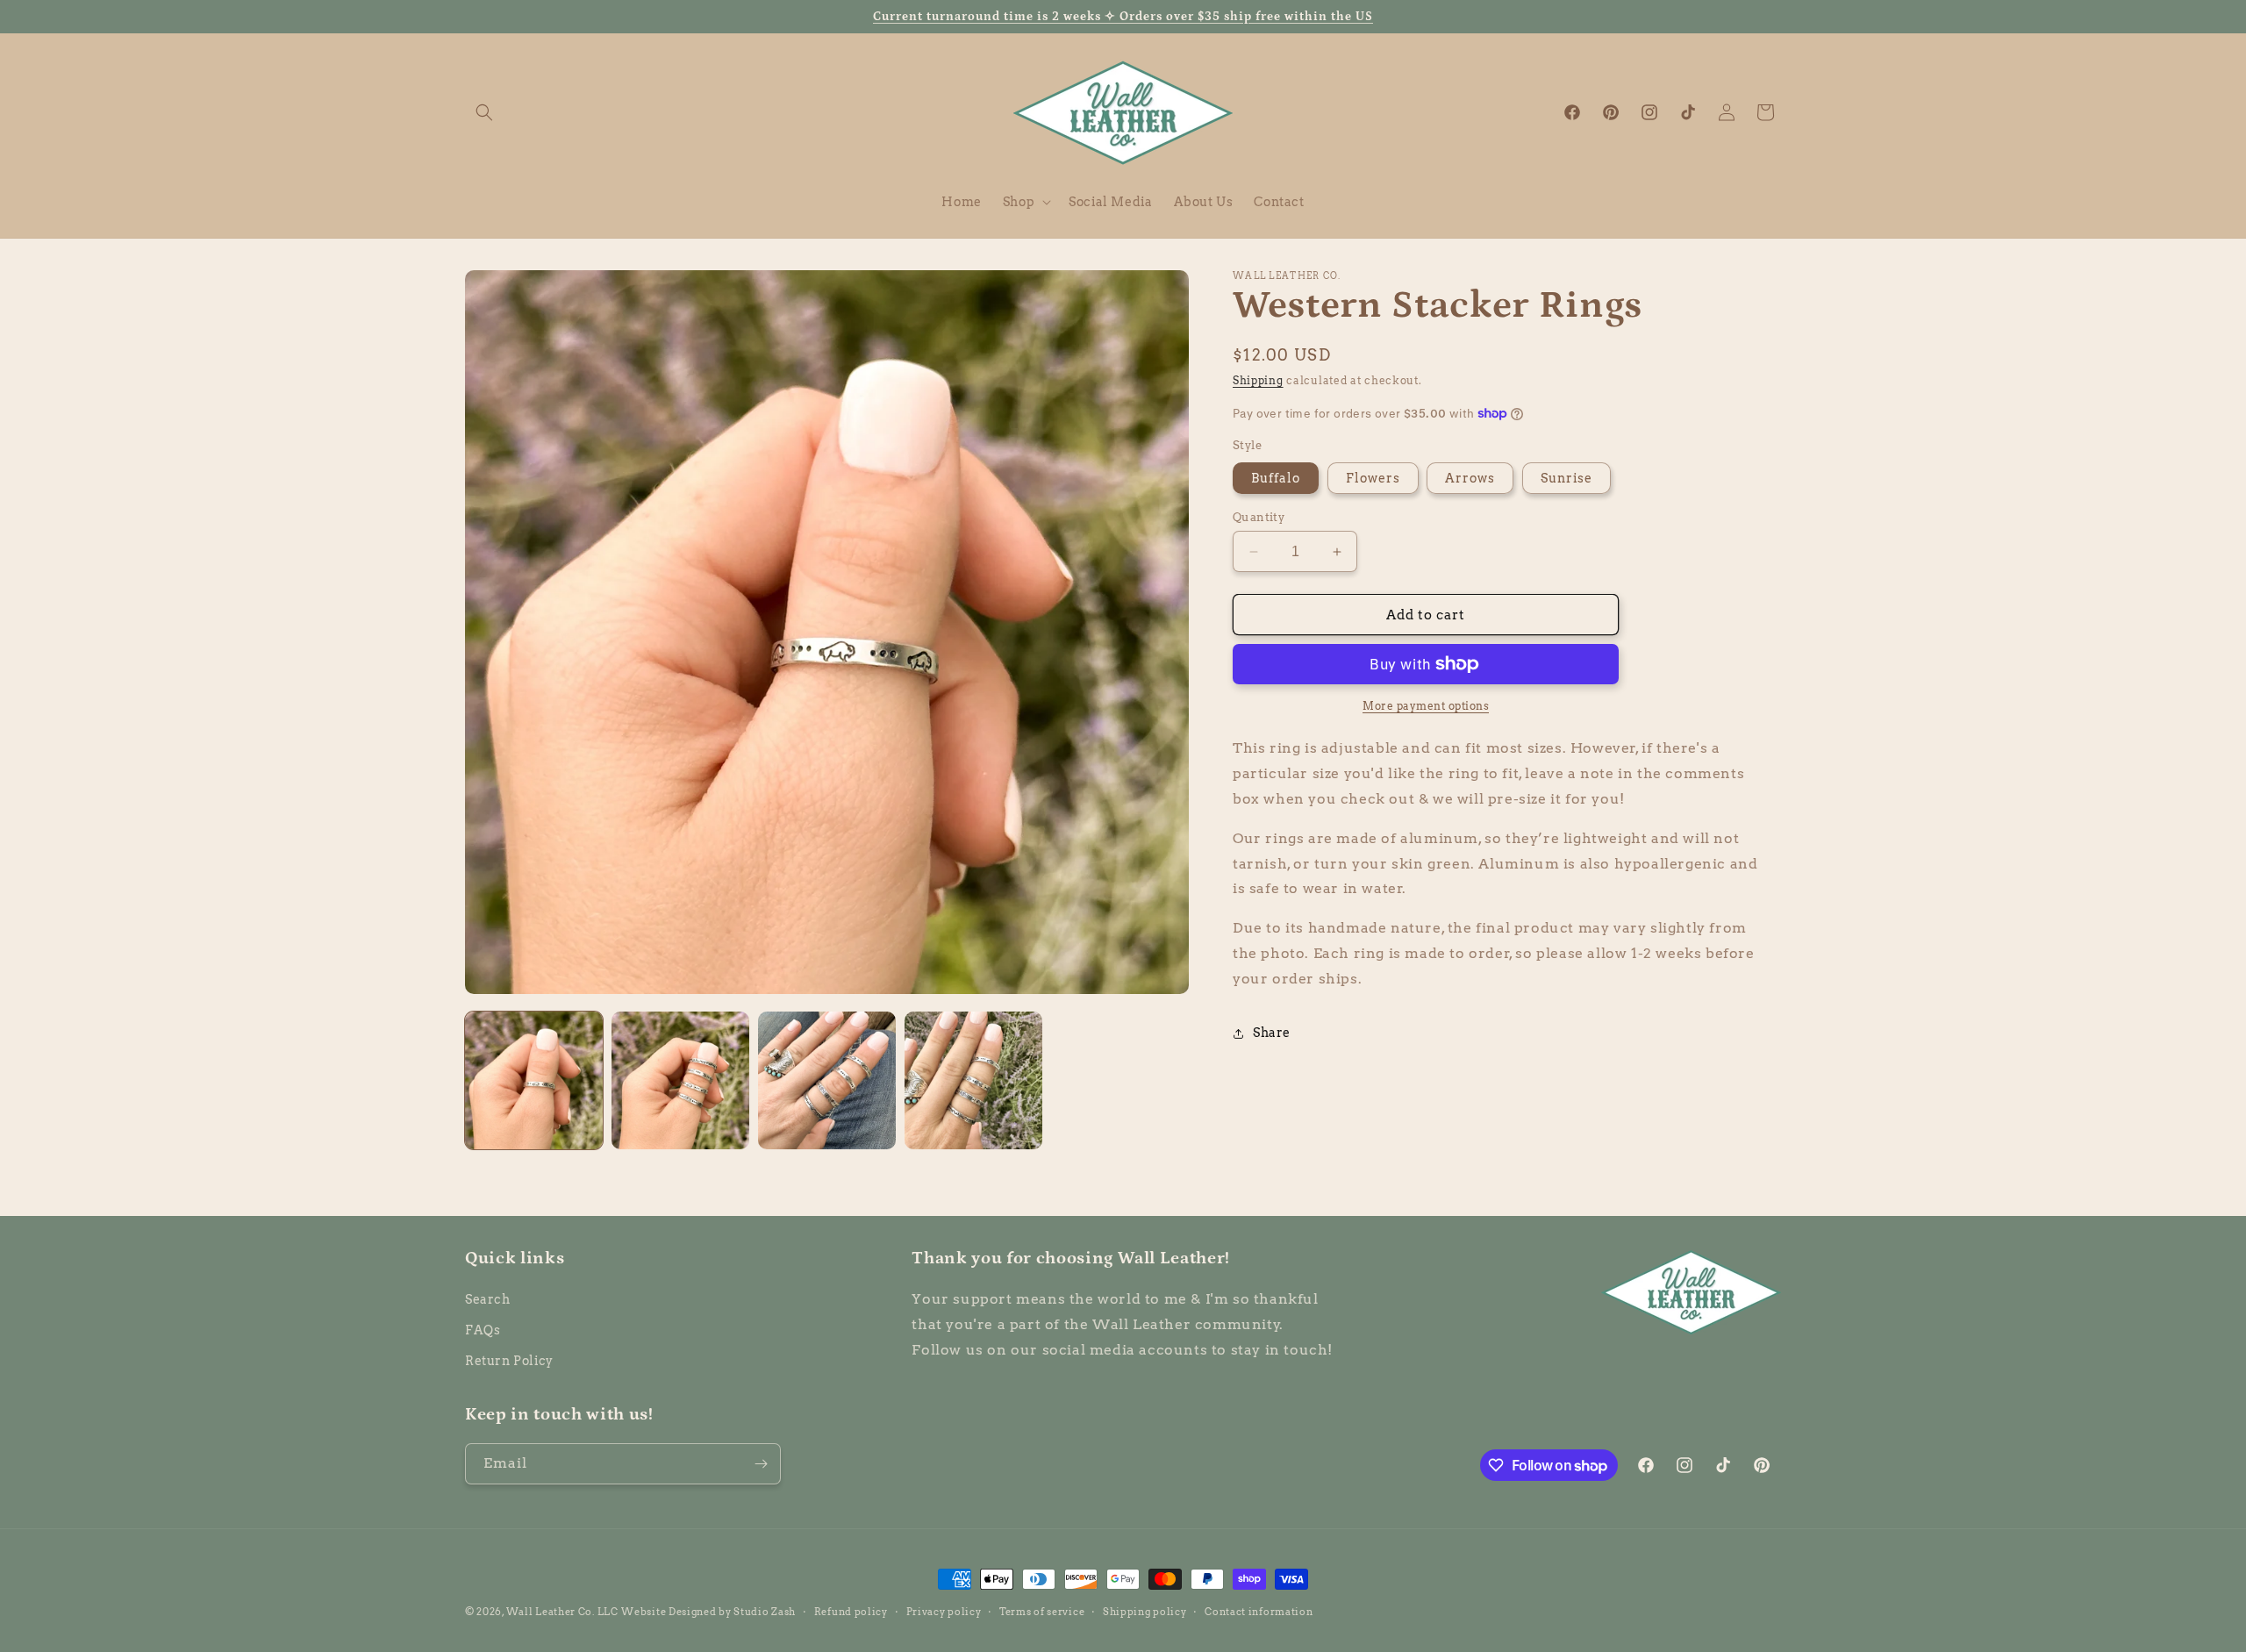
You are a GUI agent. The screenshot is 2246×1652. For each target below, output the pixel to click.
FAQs (483, 1330)
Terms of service (1042, 1612)
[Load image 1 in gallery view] (534, 1080)
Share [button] (1272, 1033)
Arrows (1470, 478)
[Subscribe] (761, 1464)
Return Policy (509, 1361)
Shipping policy (1145, 1612)
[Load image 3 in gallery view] (827, 1080)
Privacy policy (944, 1612)
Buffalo (1276, 478)
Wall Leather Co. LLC (562, 1612)
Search (488, 1299)
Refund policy (851, 1612)
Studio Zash (765, 1612)
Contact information (1259, 1612)
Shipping (1258, 380)
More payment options (1426, 706)
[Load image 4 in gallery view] (973, 1080)
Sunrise (1566, 478)
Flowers (1373, 478)
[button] (484, 112)
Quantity (1259, 517)
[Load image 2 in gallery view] (680, 1080)
